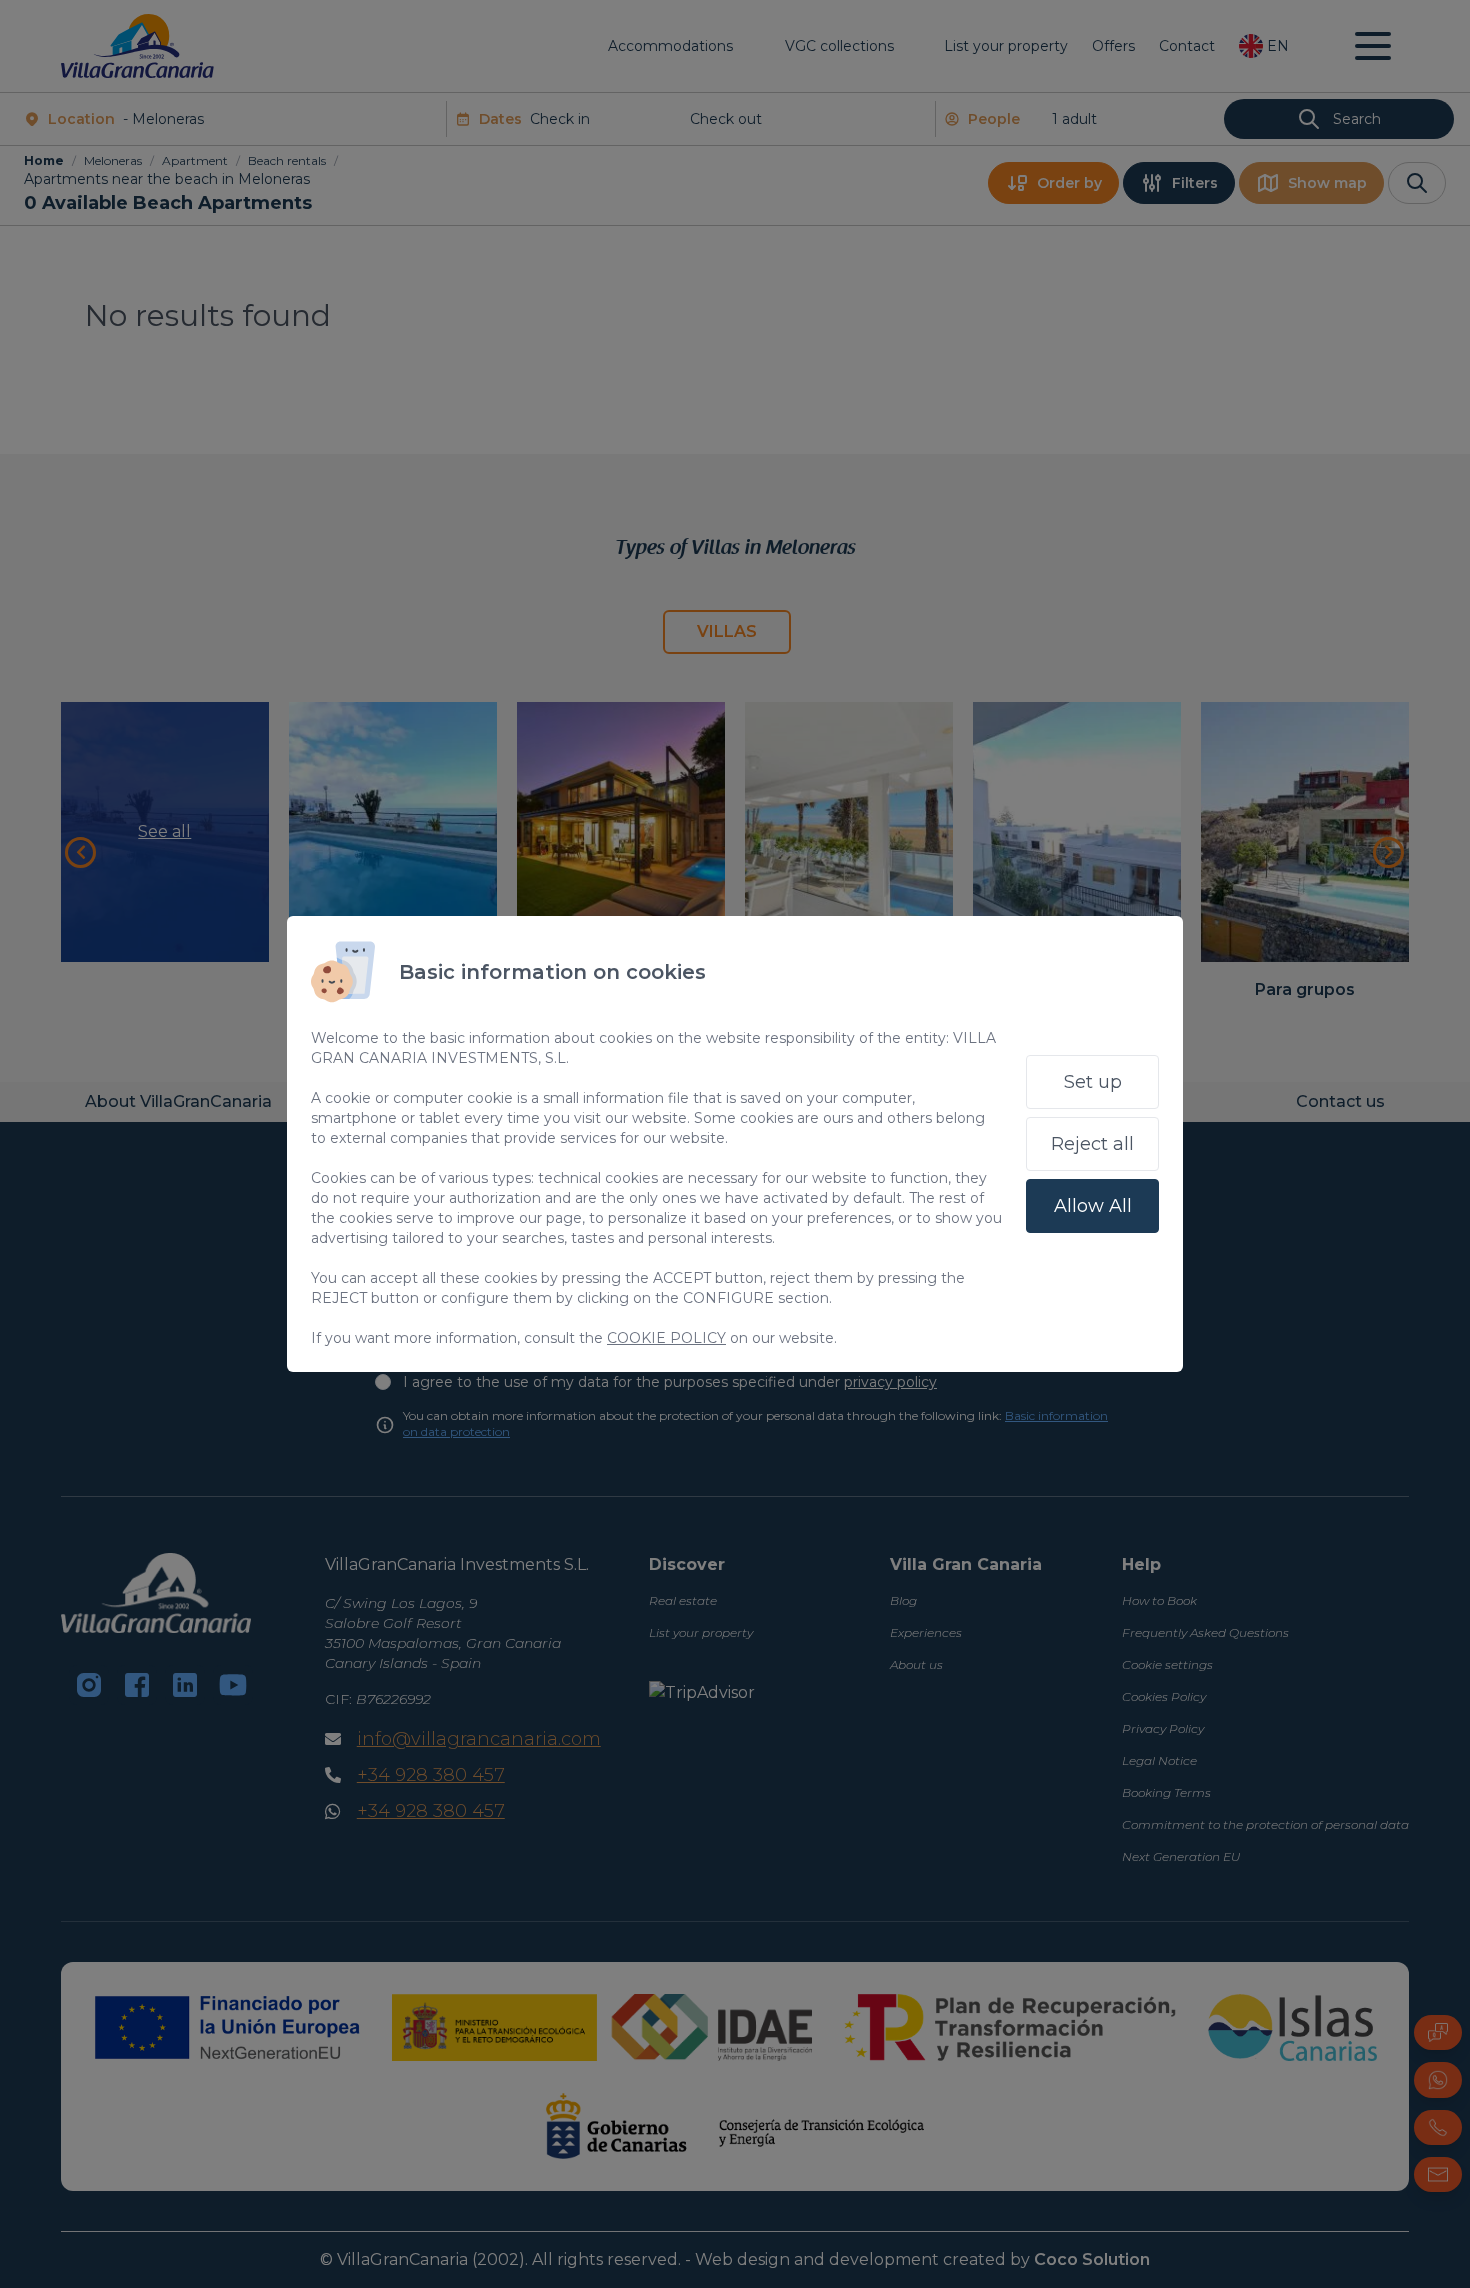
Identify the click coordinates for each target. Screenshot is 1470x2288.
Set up (1093, 1082)
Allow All (1093, 1206)
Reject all (1092, 1144)
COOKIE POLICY (666, 1338)
